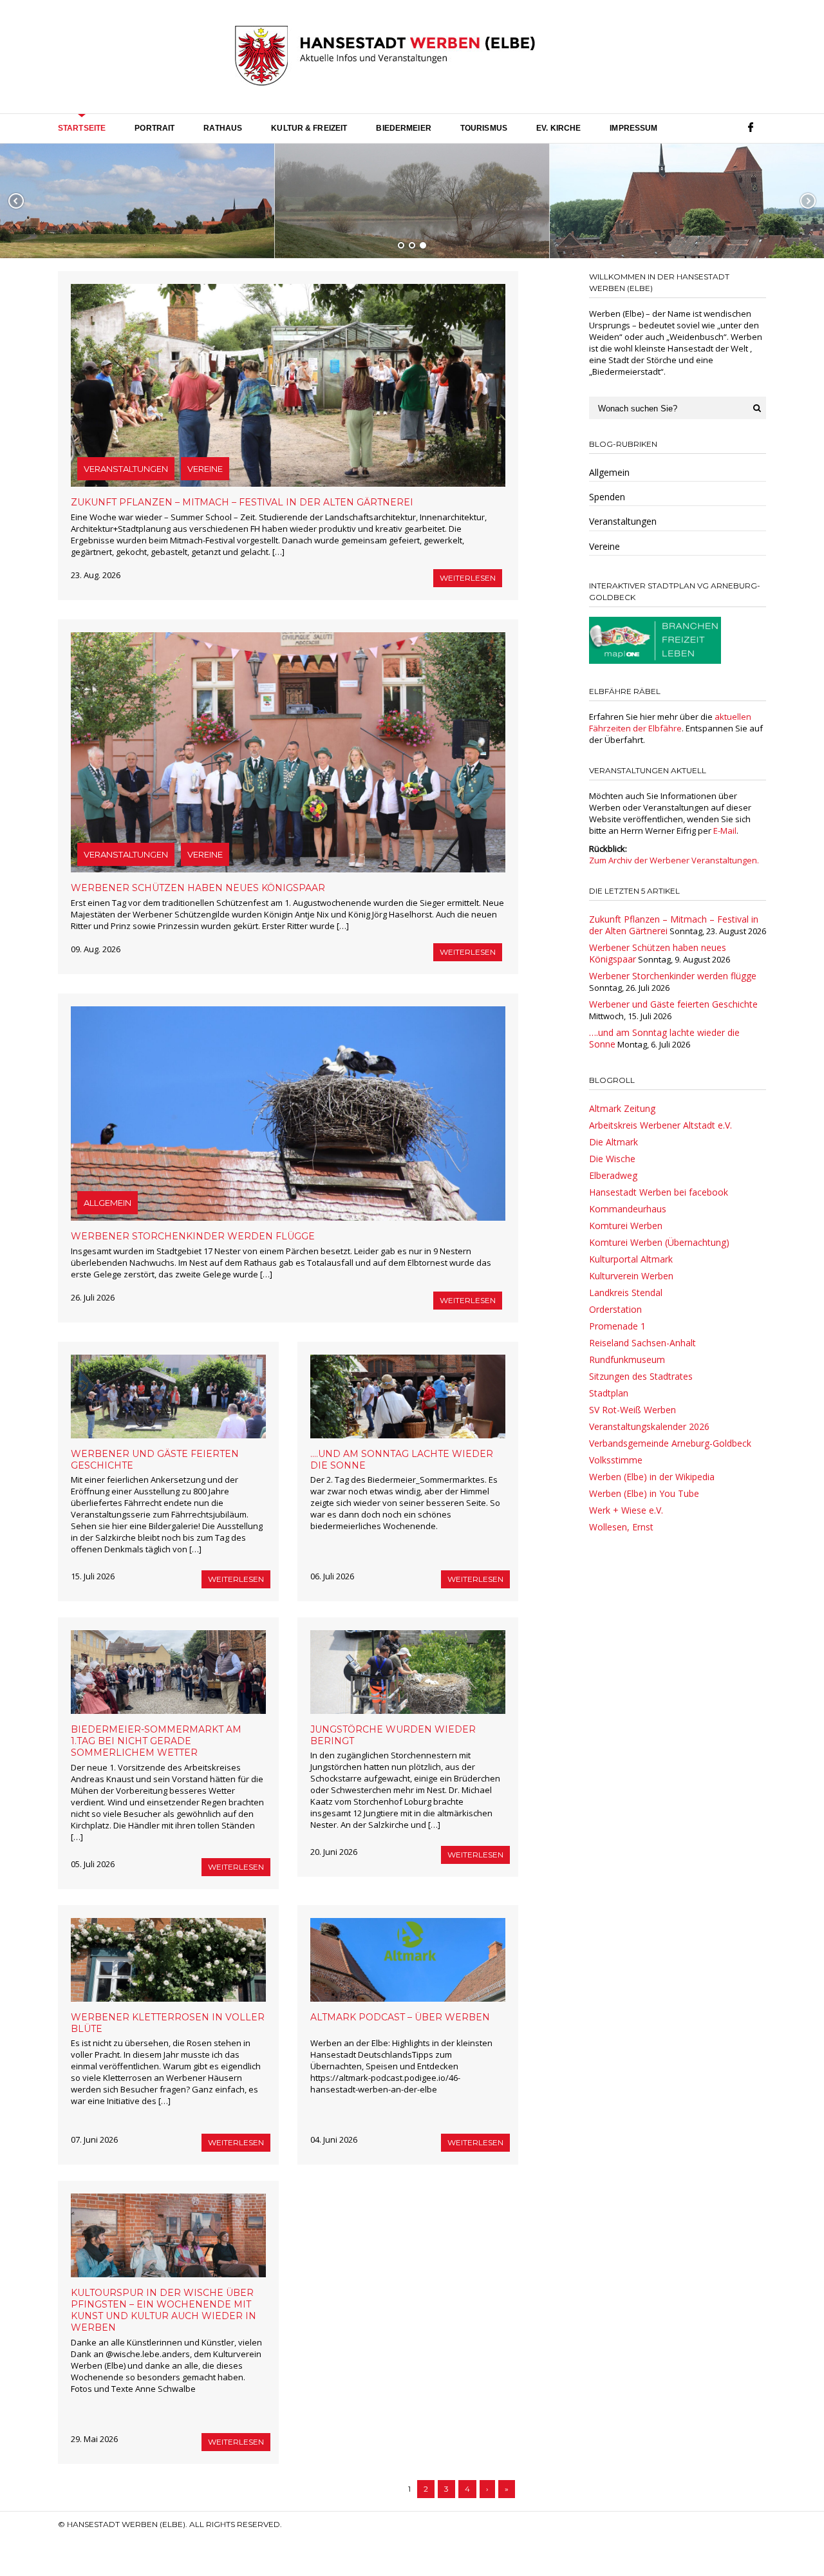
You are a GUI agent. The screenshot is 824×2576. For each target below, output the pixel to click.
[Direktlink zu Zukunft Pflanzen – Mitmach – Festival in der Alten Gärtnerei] (288, 385)
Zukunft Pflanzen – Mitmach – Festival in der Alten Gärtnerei (242, 502)
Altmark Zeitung (622, 1108)
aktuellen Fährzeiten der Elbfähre (670, 722)
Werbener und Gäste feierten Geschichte (673, 1004)
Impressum (633, 128)
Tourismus (484, 128)
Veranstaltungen (126, 469)
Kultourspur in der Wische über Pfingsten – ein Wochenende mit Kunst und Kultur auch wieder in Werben (164, 2310)
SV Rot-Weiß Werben (632, 1410)
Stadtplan (609, 1393)
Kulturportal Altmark (631, 1259)
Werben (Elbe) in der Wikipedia (652, 1477)
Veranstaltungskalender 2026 (649, 1426)
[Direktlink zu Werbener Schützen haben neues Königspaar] (288, 752)
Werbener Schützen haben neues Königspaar (198, 888)
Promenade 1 (617, 1326)
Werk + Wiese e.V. (626, 1510)
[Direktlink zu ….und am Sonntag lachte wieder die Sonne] (408, 1396)
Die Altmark (613, 1142)
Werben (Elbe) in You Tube (644, 1493)
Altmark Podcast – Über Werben (400, 2017)
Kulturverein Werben (631, 1276)
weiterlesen (468, 578)
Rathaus (223, 128)
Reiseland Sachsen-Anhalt (642, 1343)
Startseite (82, 128)
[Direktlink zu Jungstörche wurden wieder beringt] (408, 1672)
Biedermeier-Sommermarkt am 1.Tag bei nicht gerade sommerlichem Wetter (156, 1741)
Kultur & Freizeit (309, 128)
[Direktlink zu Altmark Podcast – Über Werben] (408, 1960)
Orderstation (615, 1309)
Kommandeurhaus (628, 1209)
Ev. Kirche (558, 128)
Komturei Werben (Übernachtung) (659, 1242)
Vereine (205, 469)
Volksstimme (616, 1460)
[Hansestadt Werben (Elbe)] (385, 57)
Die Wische (612, 1159)
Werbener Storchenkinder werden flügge (193, 1236)
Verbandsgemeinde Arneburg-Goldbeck (670, 1443)
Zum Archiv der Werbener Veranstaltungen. (674, 860)
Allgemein (108, 1203)
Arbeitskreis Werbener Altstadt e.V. (660, 1125)
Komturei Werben (626, 1226)
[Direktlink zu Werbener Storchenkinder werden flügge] (288, 1114)
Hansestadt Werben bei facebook (659, 1192)
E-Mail (725, 831)
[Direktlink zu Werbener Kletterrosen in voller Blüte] (168, 1960)
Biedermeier (403, 128)
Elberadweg (613, 1175)
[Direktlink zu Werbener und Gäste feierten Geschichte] (168, 1396)
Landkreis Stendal (626, 1293)
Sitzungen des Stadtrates (641, 1376)
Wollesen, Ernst (621, 1527)
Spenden (607, 497)
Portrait (154, 128)
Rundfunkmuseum (627, 1359)
